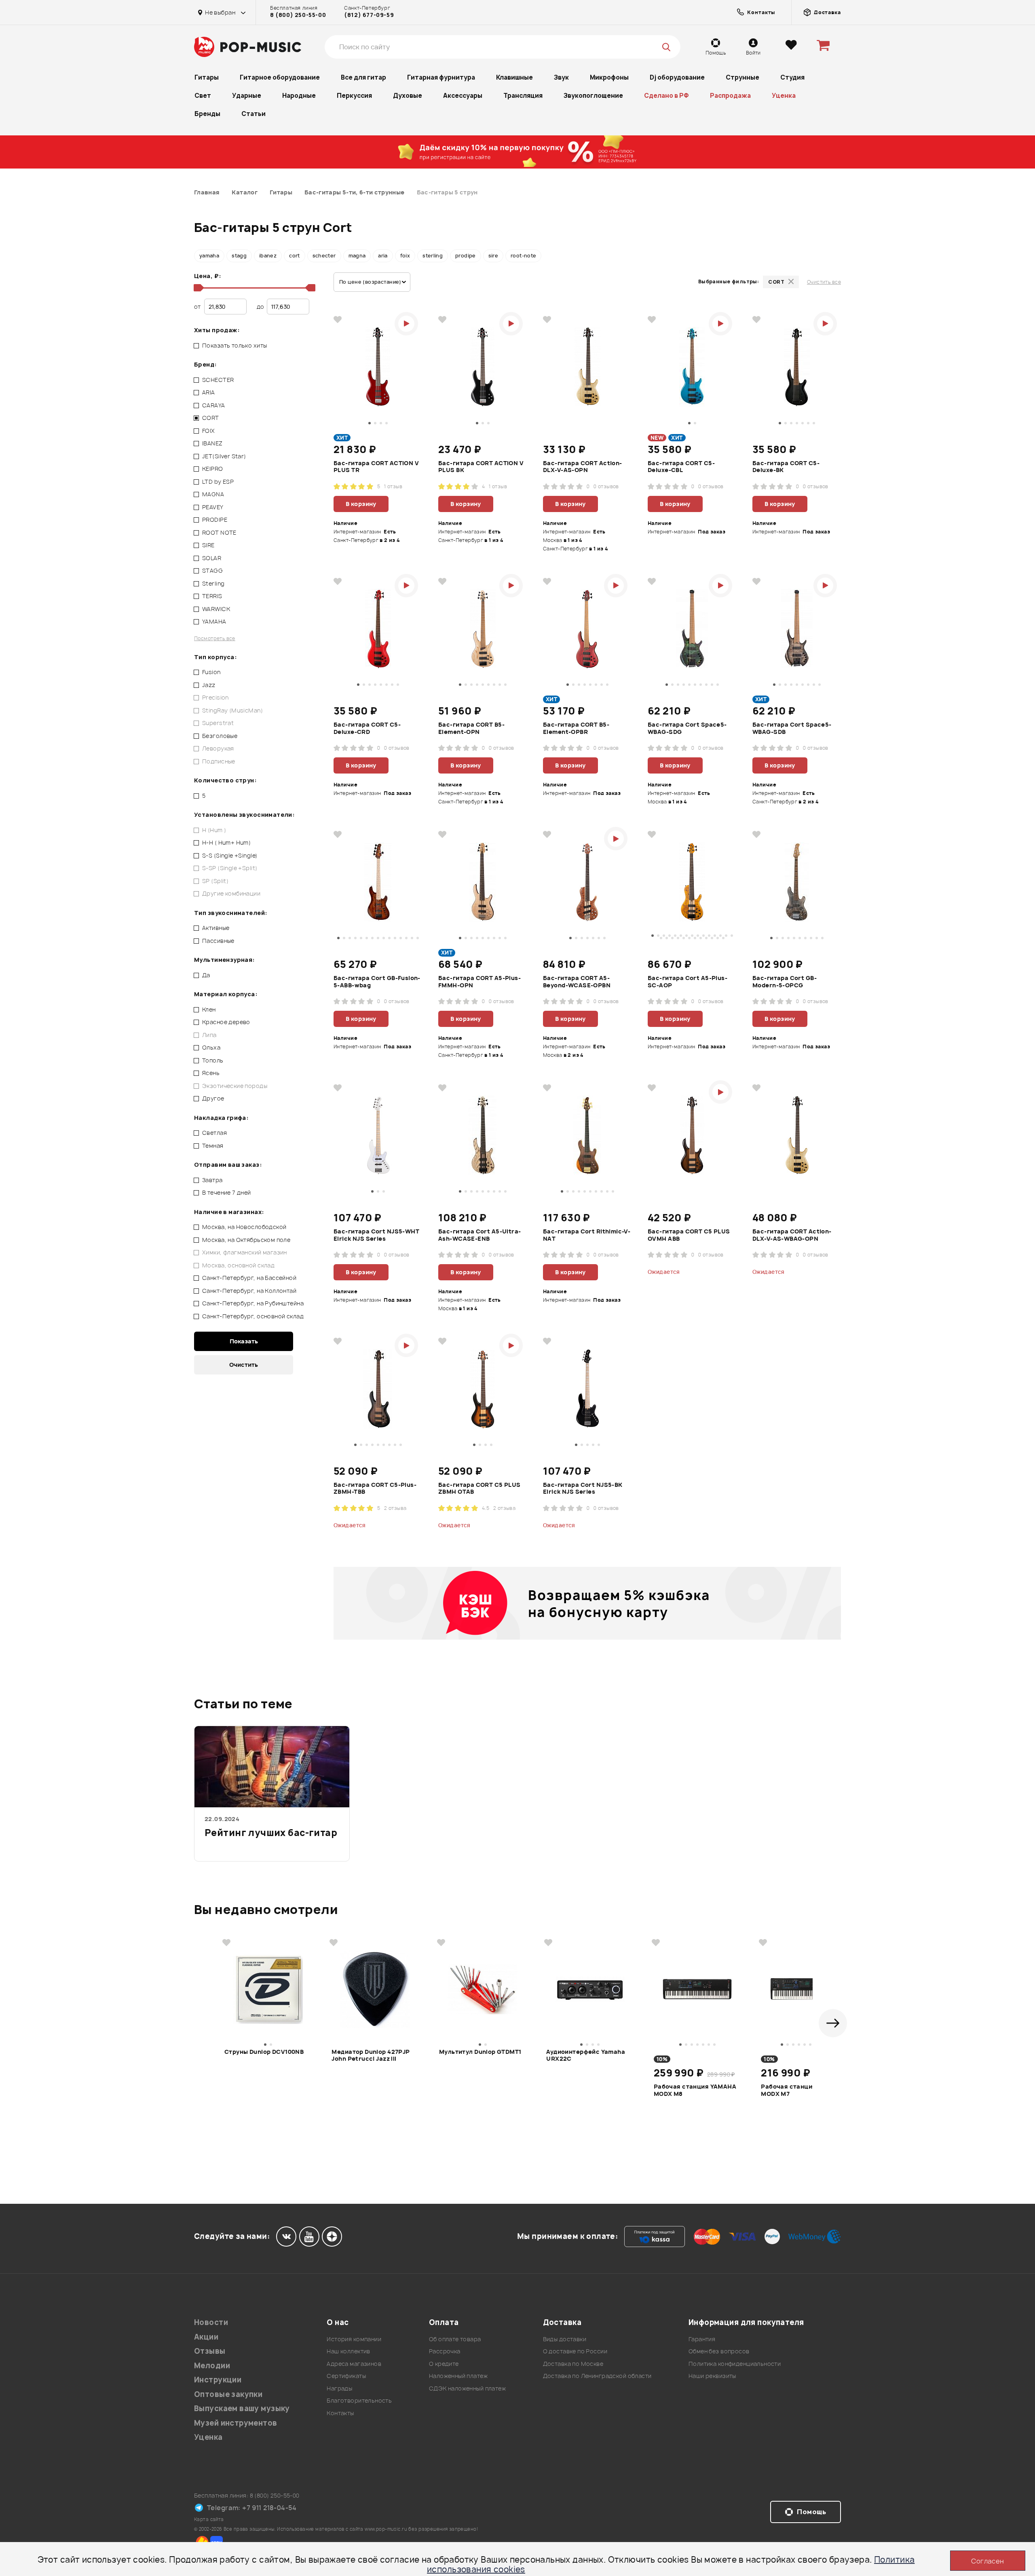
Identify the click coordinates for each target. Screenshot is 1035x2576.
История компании (354, 2339)
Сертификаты (346, 2376)
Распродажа (730, 96)
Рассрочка (445, 2351)
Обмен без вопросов (719, 2351)
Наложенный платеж (458, 2376)
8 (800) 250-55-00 (298, 15)
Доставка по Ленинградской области (597, 2376)
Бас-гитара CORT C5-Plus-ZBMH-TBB (375, 1488)
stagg (239, 256)
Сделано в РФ (666, 96)
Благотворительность (359, 2400)
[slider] (197, 288)
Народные (299, 96)
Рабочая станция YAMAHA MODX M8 (695, 2090)
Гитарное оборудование (280, 77)
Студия (792, 77)
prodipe (466, 256)
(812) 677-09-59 (369, 15)
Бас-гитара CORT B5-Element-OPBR (576, 728)
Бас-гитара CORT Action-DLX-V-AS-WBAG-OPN (792, 1235)
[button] (833, 2023)
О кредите (444, 2364)
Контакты (340, 2413)
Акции (206, 2337)
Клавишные (514, 77)
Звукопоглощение (593, 96)
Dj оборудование (677, 77)
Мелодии (212, 2366)
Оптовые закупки (228, 2394)
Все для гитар (363, 77)
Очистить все (824, 282)
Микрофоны (609, 77)
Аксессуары (463, 96)
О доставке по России (575, 2351)
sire (493, 256)
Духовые (408, 96)
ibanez (268, 256)
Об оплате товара (455, 2339)
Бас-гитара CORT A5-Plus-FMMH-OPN (479, 982)
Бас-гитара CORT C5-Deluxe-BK (786, 467)
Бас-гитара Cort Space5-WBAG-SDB (792, 728)
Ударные (247, 96)
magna (357, 256)
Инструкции (218, 2380)
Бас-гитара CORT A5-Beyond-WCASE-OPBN (577, 982)
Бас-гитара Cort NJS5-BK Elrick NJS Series (583, 1488)
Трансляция (523, 96)
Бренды (207, 114)
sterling (433, 256)
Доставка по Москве (573, 2364)
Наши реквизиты (712, 2376)
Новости (211, 2322)
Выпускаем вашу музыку (242, 2408)
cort (294, 256)
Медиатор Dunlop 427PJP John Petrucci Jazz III (371, 2055)
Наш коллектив (348, 2351)
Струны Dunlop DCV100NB (264, 2052)
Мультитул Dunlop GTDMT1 (480, 2052)
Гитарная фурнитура (441, 77)
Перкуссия (354, 96)
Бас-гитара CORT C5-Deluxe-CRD (367, 728)
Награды (339, 2388)
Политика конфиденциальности (735, 2364)
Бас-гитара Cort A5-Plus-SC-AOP (688, 982)
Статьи (253, 114)
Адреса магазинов (354, 2364)
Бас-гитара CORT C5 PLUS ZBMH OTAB (479, 1488)
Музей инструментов (236, 2423)
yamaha (209, 256)
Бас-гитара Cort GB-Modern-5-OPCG (785, 982)
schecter (324, 256)
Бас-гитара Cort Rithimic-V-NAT (587, 1235)
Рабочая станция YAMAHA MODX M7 (802, 2090)
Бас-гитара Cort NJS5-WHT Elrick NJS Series (376, 1235)
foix (405, 256)
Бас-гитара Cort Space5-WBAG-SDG (687, 728)
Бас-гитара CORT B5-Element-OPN (471, 728)
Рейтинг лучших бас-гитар (271, 1833)
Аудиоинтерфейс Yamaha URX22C (586, 2055)
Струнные (742, 77)
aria (383, 256)
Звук (561, 77)
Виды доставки (565, 2339)
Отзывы (210, 2351)
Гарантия (702, 2339)
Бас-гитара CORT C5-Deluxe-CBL (681, 467)
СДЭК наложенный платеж (467, 2388)
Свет (203, 96)
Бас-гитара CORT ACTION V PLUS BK (481, 467)
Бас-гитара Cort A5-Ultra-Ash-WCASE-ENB (480, 1235)
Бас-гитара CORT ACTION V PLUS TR (376, 467)
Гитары (207, 77)
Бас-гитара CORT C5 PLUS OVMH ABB (689, 1235)
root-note (523, 256)
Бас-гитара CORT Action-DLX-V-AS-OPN (583, 467)
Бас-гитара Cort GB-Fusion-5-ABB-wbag (377, 982)
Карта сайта (209, 2519)
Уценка (784, 96)
